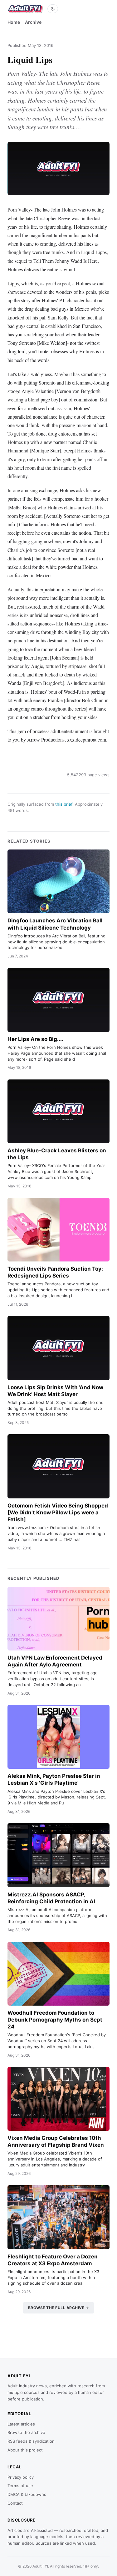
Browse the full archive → (59, 2308)
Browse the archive (26, 2432)
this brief (64, 804)
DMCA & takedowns (27, 2494)
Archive (33, 22)
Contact (15, 2503)
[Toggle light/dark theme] (53, 9)
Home (14, 22)
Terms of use (20, 2486)
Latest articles (21, 2424)
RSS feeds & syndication (31, 2441)
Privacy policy (21, 2477)
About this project (25, 2450)
